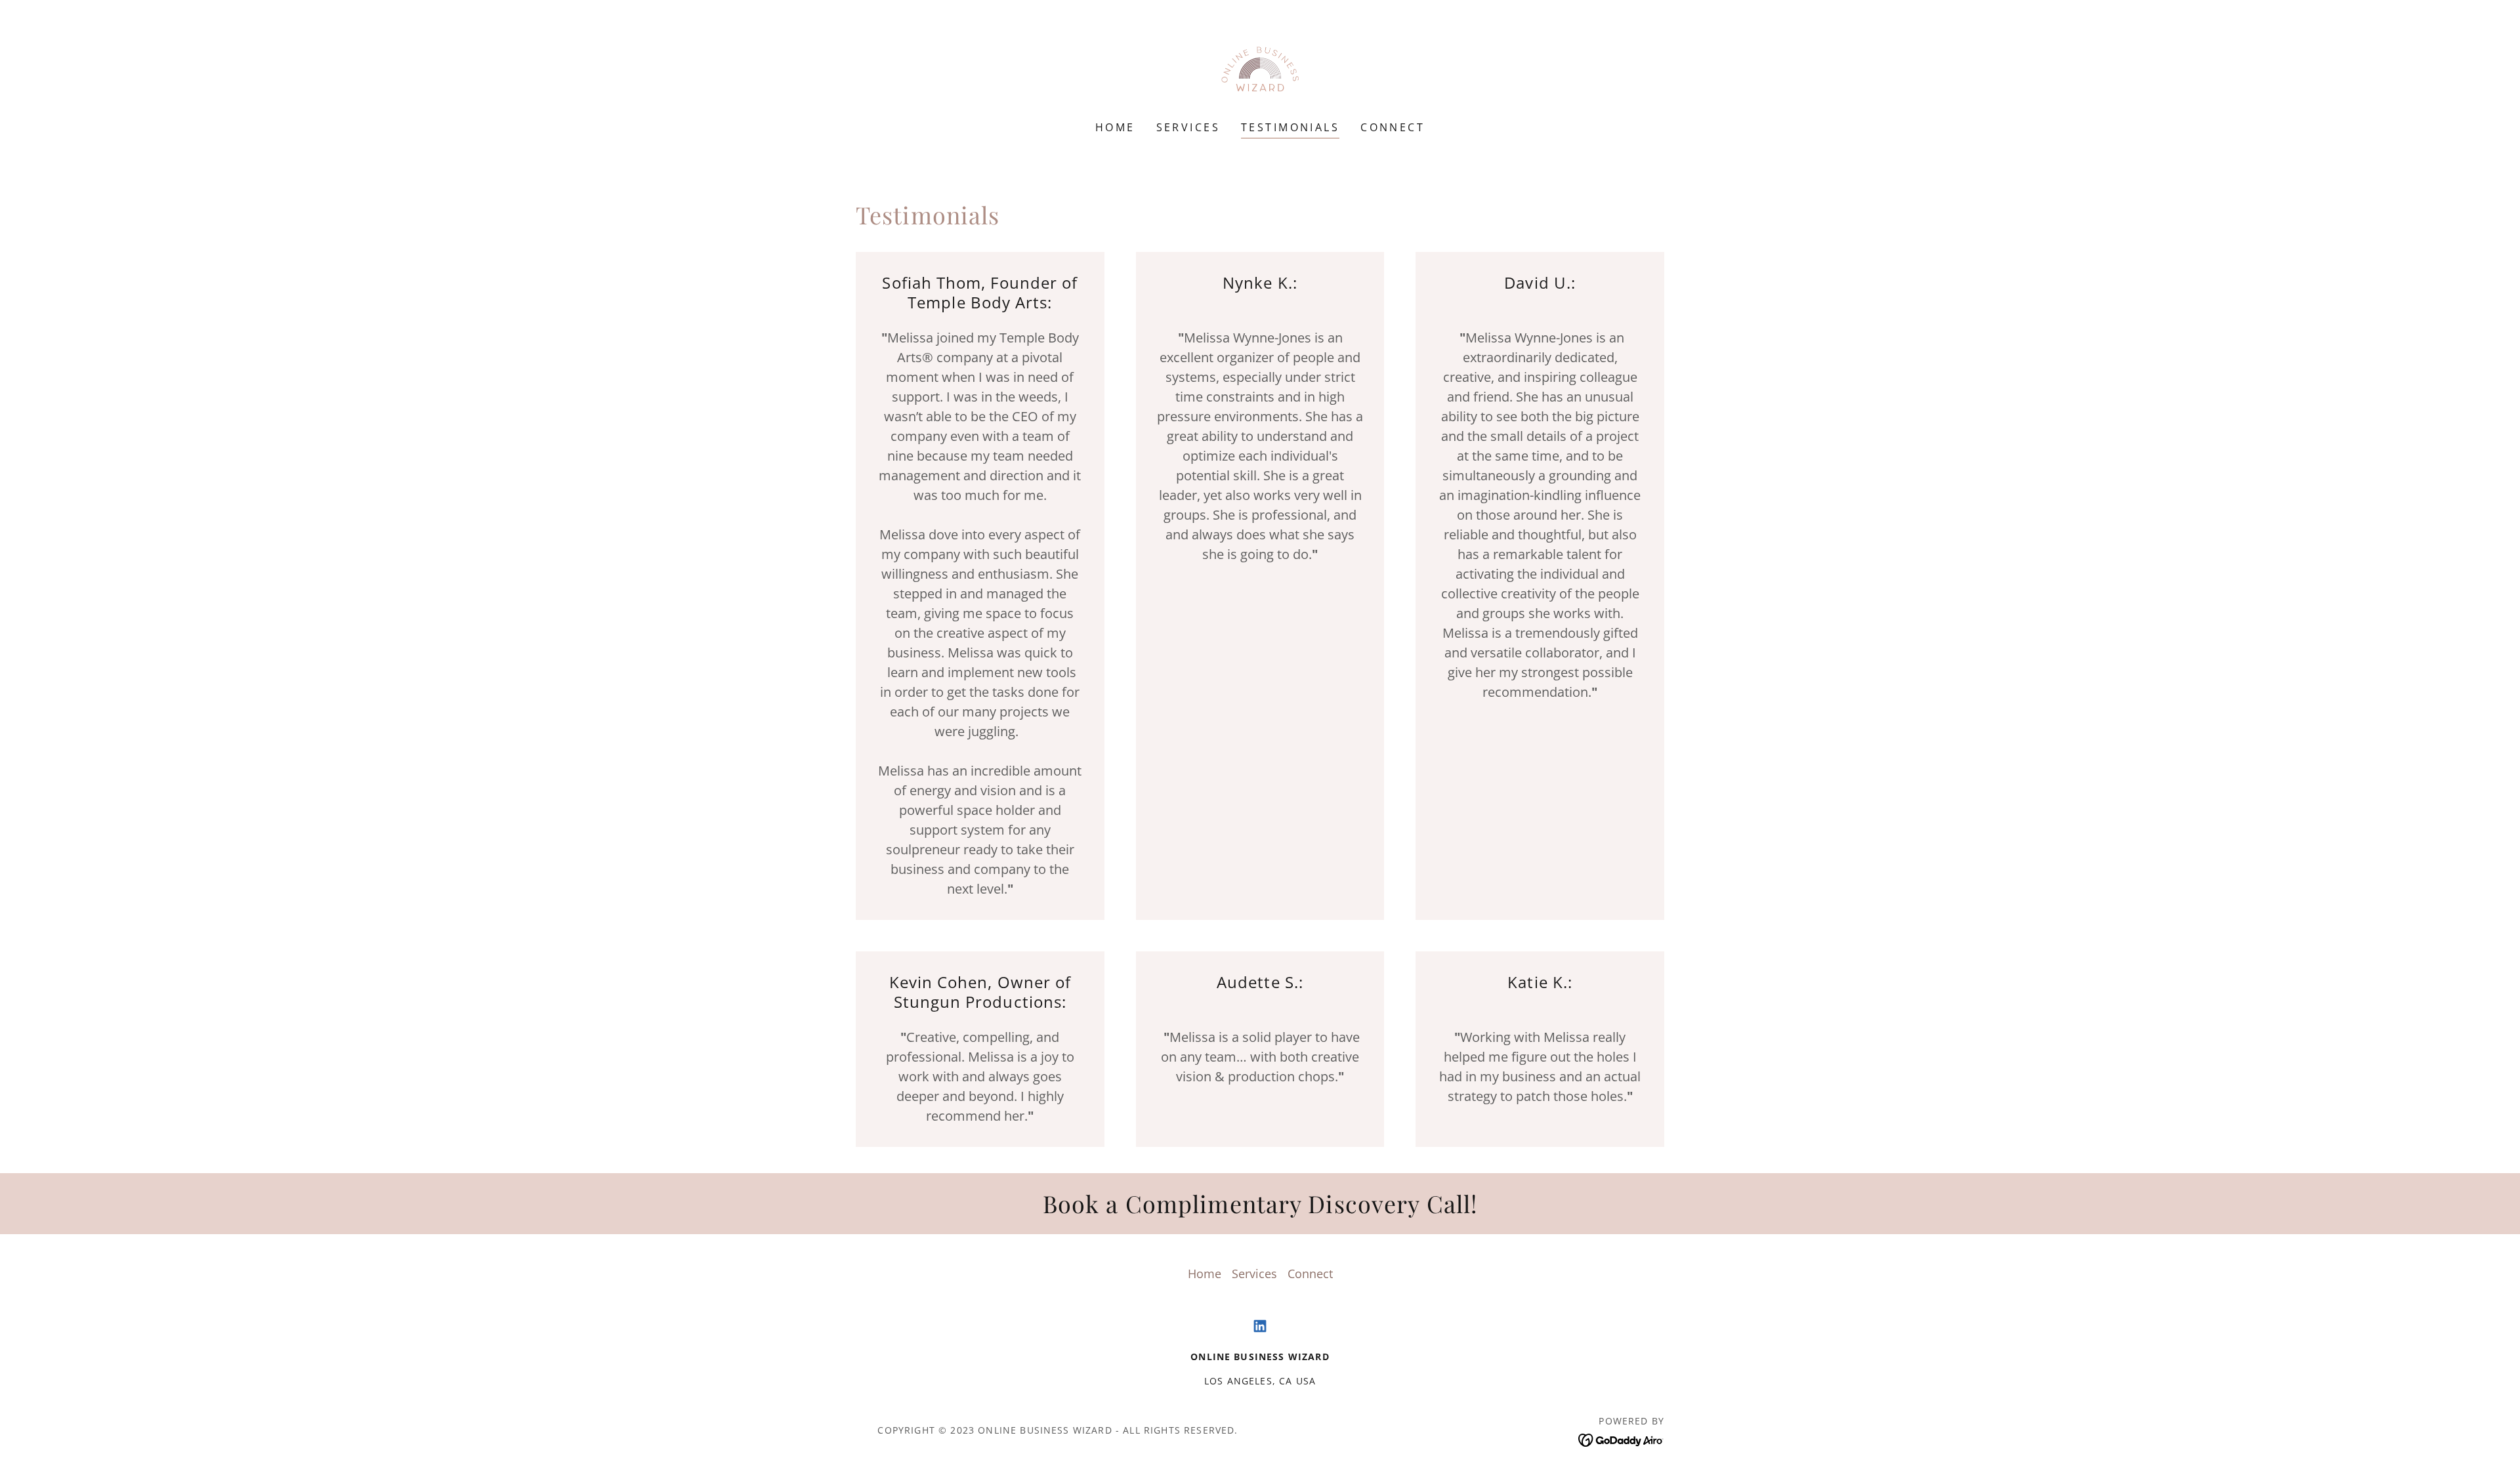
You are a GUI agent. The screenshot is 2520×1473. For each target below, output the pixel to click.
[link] (1260, 69)
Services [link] (1188, 127)
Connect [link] (1393, 127)
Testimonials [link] (1290, 127)
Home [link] (1115, 127)
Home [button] (1205, 1274)
